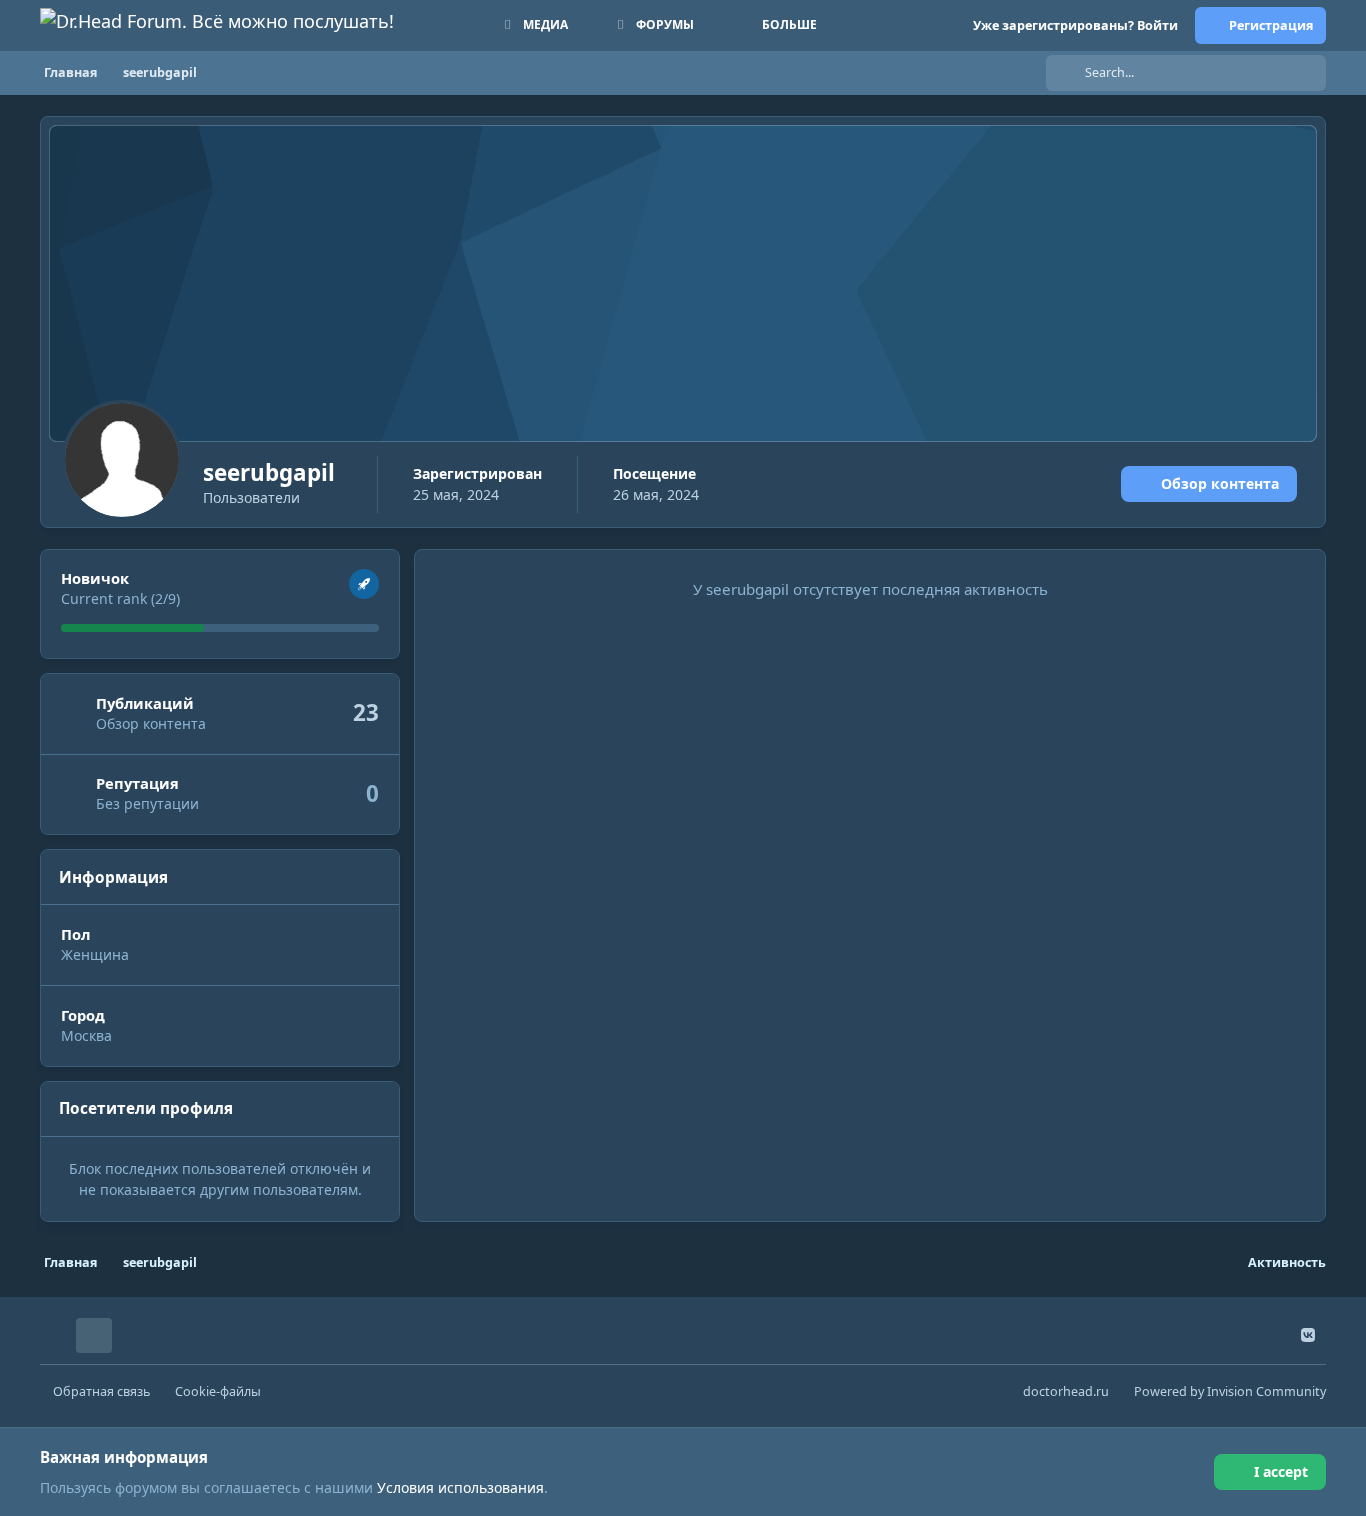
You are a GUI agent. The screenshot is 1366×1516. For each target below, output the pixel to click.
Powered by (1230, 1391)
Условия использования (460, 1487)
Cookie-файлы (218, 1391)
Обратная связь (101, 1391)
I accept (1281, 1471)
